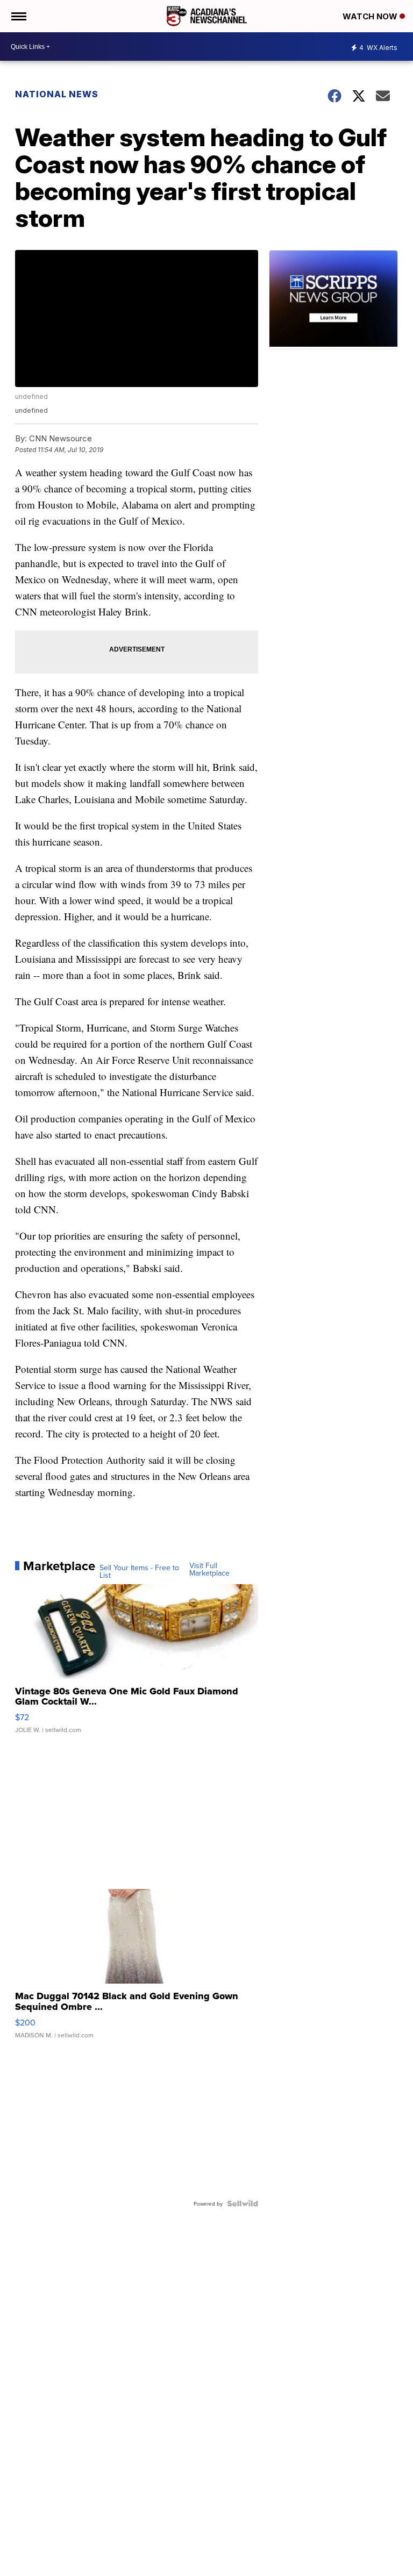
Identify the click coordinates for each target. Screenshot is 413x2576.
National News (57, 94)
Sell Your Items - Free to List (139, 1571)
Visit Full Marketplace (209, 1569)
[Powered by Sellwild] (243, 2203)
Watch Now (371, 16)
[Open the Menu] (18, 16)
